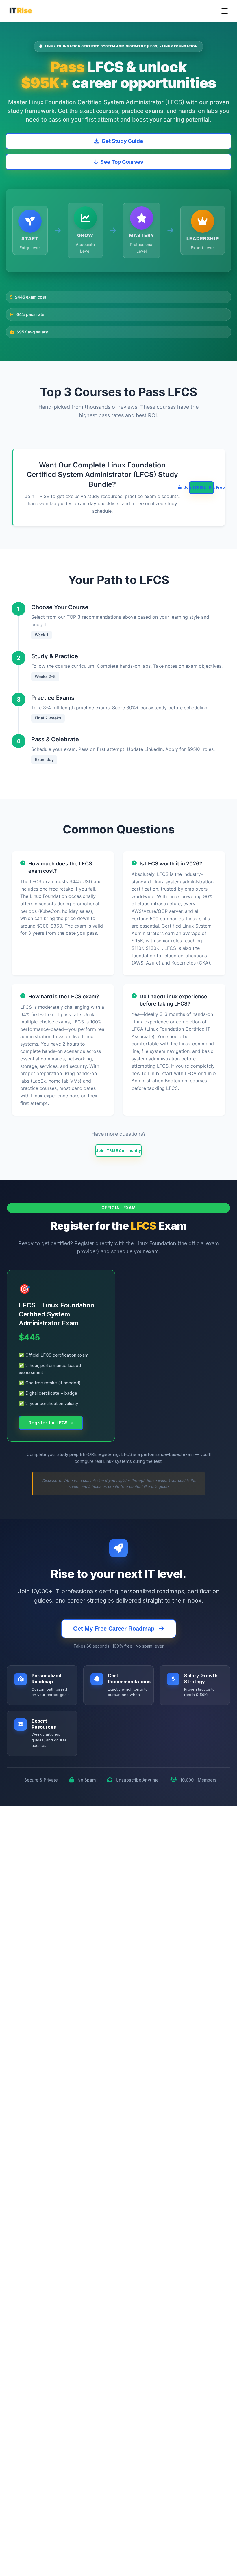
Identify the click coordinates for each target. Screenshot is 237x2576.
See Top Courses (122, 162)
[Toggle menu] (225, 11)
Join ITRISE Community (118, 1150)
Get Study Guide (122, 141)
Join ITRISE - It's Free (201, 487)
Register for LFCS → (51, 1423)
